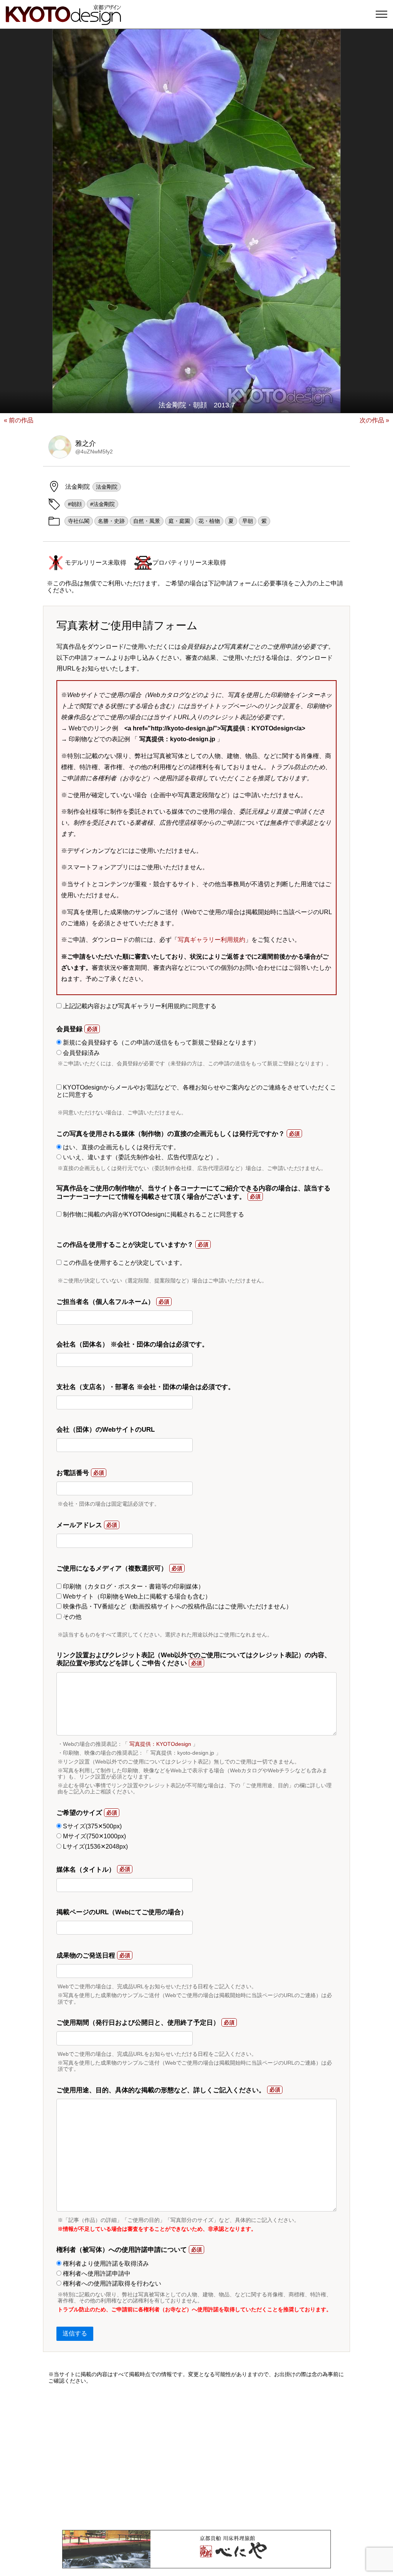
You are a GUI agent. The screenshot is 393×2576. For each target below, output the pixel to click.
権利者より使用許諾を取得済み (105, 2264)
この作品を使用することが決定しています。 (124, 1263)
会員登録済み (81, 1053)
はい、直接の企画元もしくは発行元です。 (121, 1147)
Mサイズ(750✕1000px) (94, 1836)
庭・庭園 (179, 521)
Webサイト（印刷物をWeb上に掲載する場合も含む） (136, 1596)
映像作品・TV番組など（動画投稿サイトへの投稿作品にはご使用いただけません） (177, 1606)
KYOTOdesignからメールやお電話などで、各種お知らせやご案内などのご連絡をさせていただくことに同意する (196, 1091)
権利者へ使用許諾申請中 (96, 2274)
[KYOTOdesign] (63, 21)
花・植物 (209, 521)
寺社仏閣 (79, 521)
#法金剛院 (102, 504)
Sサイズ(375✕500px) (92, 1826)
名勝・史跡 (111, 521)
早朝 (248, 521)
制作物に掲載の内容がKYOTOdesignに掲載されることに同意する (153, 1214)
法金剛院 (107, 487)
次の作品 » (374, 420)
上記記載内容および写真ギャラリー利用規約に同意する (139, 1006)
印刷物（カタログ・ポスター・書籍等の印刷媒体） (133, 1586)
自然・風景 (147, 521)
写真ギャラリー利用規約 (211, 940)
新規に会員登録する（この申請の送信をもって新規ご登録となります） (160, 1042)
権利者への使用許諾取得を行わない (111, 2283)
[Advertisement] (196, 2457)
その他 (71, 1617)
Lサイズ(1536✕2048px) (95, 1847)
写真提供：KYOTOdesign (160, 1744)
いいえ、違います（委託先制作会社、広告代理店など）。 (142, 1157)
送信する (75, 2333)
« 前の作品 (19, 420)
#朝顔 (75, 504)
